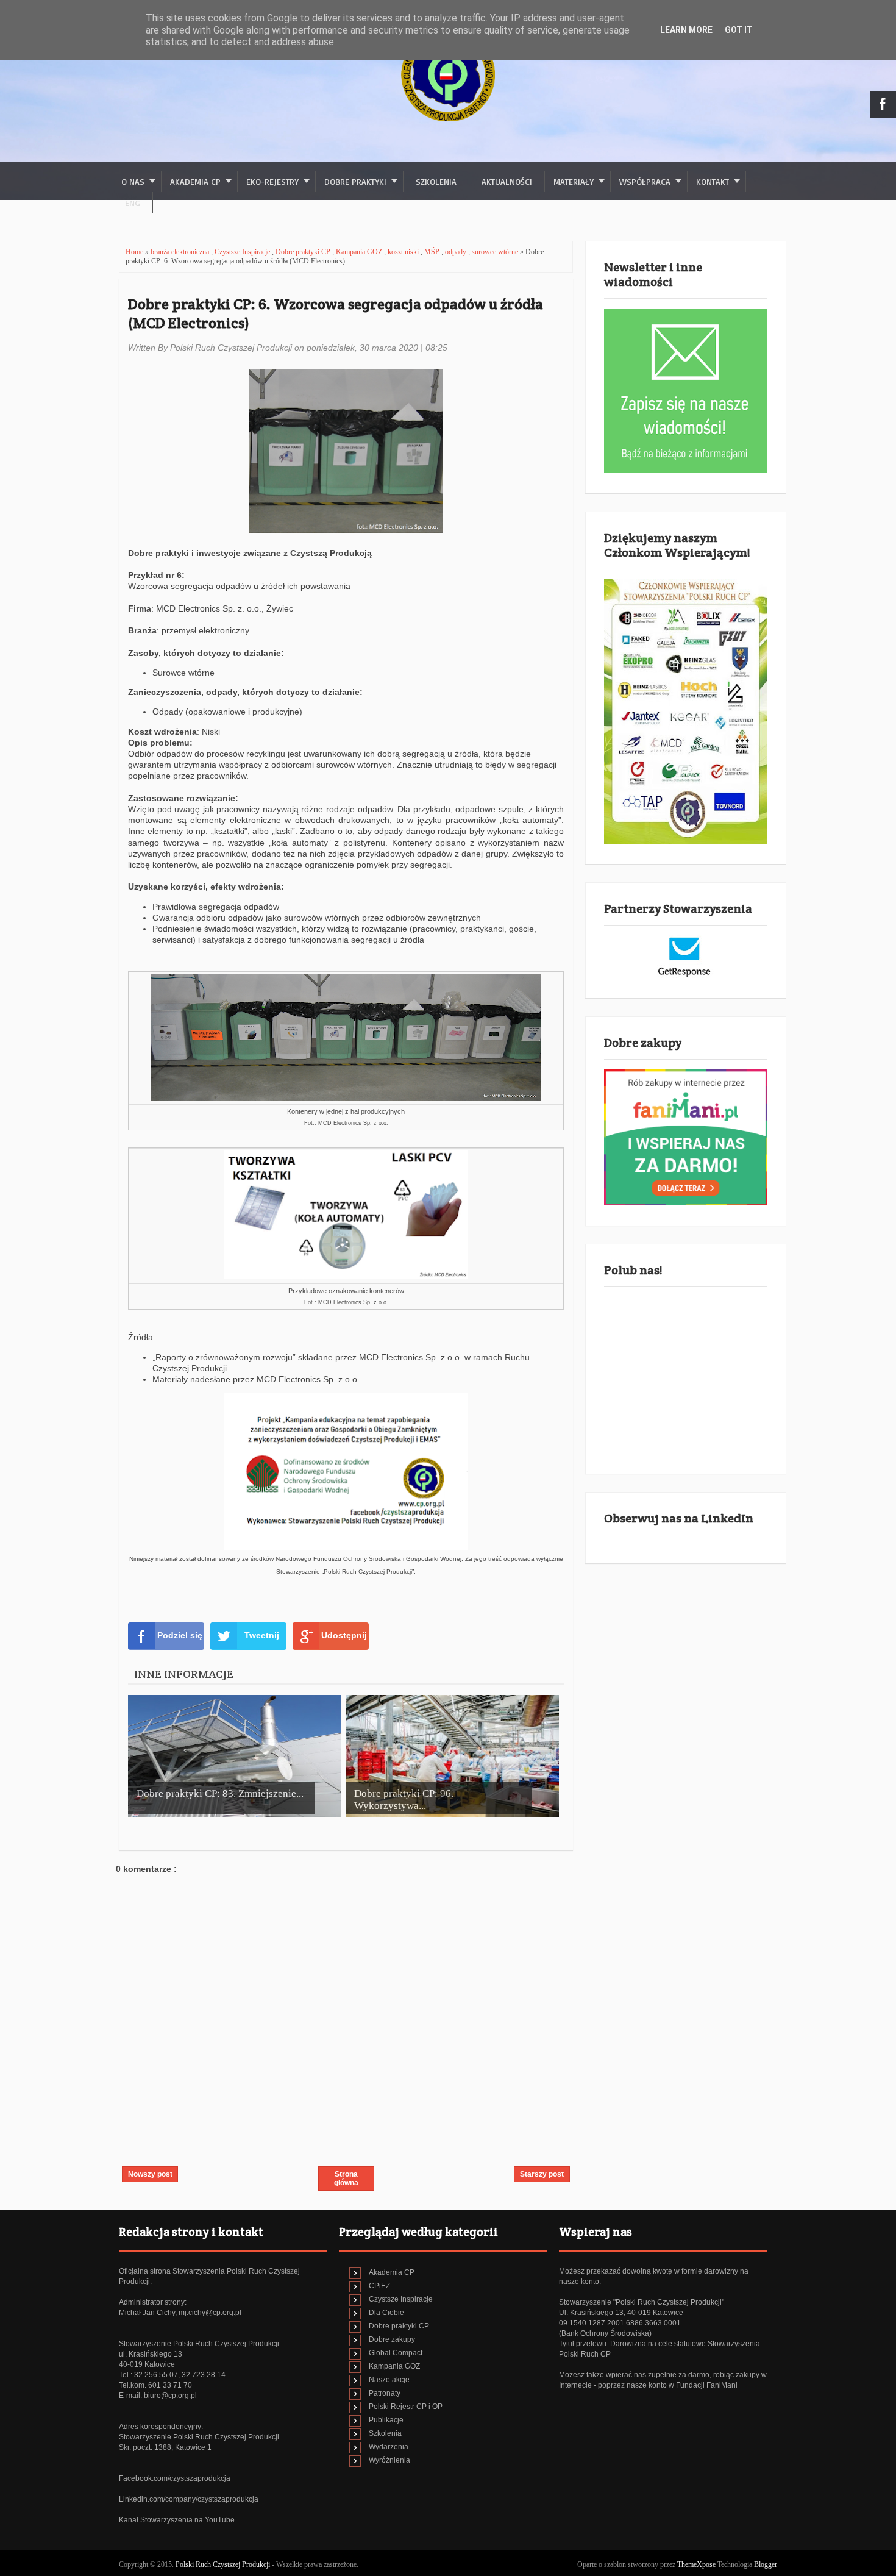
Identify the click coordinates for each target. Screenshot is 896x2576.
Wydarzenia (389, 2447)
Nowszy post (150, 2174)
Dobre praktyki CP (304, 252)
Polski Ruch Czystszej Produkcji (224, 2564)
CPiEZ (379, 2286)
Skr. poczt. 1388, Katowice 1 (165, 2447)
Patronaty (385, 2393)
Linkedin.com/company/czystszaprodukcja (189, 2499)
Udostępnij (344, 1635)
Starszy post (542, 2174)
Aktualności (507, 181)
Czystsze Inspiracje (243, 252)
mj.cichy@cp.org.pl (210, 2313)
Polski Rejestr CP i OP (406, 2407)
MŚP (433, 252)
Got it (739, 30)
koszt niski (404, 252)
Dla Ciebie (386, 2313)
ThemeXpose (696, 2564)
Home (135, 252)
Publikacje (386, 2420)
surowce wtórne (496, 252)
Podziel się (180, 1635)
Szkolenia (436, 181)
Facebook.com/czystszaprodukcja (175, 2478)
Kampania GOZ (360, 252)
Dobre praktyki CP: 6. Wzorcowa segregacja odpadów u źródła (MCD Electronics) (336, 313)
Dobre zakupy (392, 2339)
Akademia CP (392, 2272)
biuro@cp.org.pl (170, 2396)
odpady (457, 252)
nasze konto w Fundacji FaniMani (682, 2385)
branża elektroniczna (181, 252)
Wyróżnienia (389, 2460)
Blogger (766, 2564)
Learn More (686, 30)
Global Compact (396, 2353)
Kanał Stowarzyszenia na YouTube (177, 2520)
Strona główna (346, 2178)
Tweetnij (262, 1635)
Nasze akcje (389, 2380)
